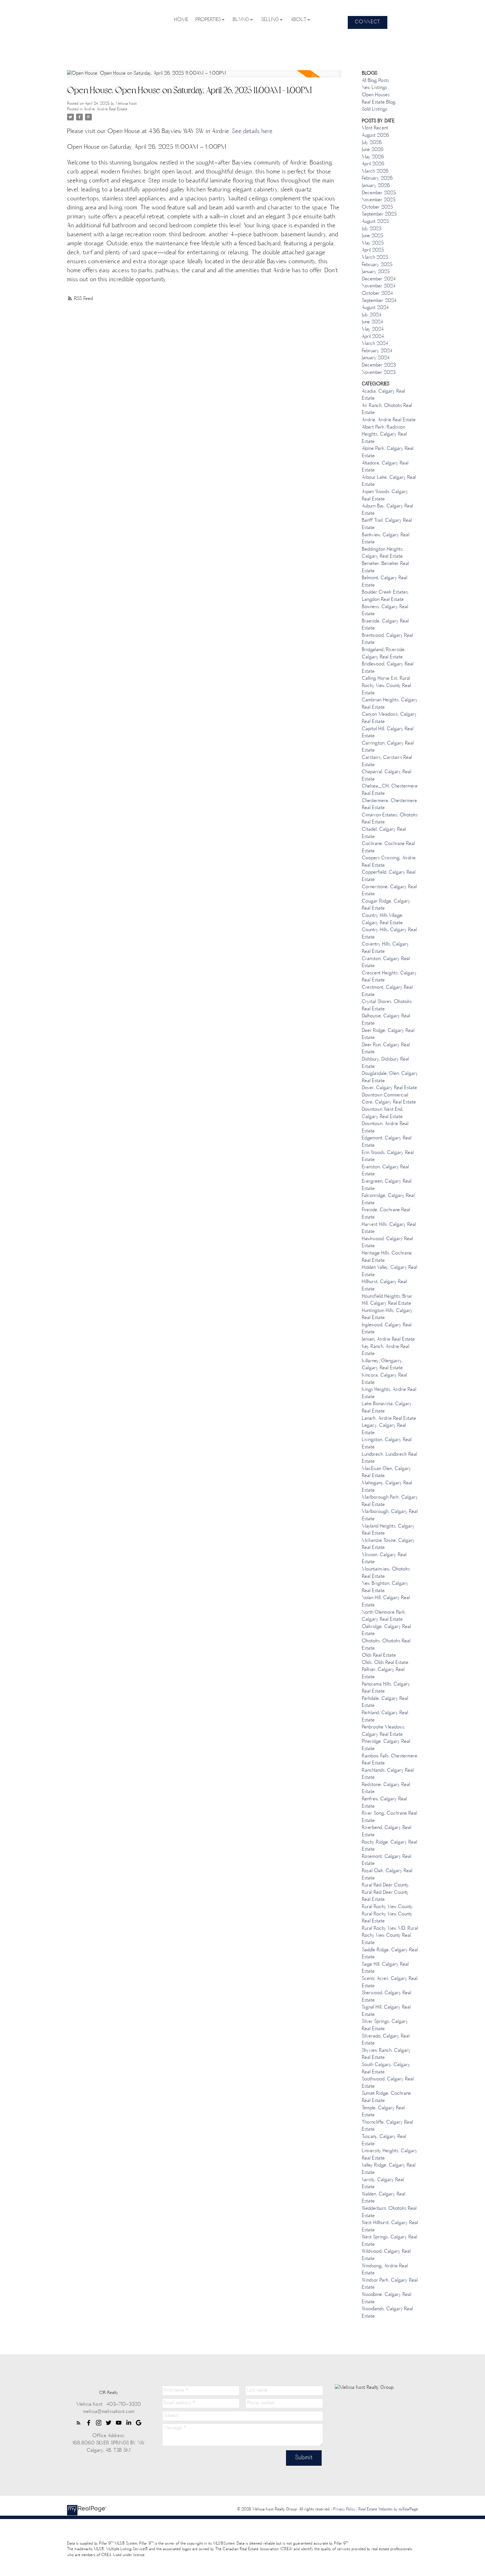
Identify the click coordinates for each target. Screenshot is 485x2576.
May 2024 (373, 329)
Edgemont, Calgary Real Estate (387, 1142)
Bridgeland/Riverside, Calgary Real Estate (384, 654)
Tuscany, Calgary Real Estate (384, 2140)
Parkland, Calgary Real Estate (385, 1717)
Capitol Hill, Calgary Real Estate (388, 733)
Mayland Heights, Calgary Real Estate (388, 1530)
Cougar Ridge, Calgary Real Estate (386, 905)
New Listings (374, 88)
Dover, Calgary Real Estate (389, 1088)
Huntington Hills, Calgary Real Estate (387, 1315)
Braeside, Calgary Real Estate (385, 625)
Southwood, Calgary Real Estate (388, 2083)
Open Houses (376, 95)
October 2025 (377, 207)
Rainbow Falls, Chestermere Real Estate (390, 1760)
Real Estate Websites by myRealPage (388, 2509)
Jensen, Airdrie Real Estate (388, 1339)
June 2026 (373, 150)
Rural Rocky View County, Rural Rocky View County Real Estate (388, 1914)
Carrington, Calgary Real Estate (388, 747)
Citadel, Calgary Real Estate (384, 833)
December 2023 (379, 365)
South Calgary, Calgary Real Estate (386, 2069)
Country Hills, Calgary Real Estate (389, 934)
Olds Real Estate (379, 1655)
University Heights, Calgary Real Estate (390, 2155)
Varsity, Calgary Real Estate (383, 2184)
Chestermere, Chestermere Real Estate (389, 805)
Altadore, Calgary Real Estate (385, 467)
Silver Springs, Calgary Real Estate (385, 2025)
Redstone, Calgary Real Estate (386, 1789)
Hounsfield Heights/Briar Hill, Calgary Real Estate (387, 1300)
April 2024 (373, 337)
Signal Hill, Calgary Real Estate (386, 2011)
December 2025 (379, 193)
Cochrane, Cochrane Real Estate (388, 848)
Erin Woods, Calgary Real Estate (388, 1157)
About (298, 20)
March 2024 (375, 344)
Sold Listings (375, 109)
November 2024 (379, 286)
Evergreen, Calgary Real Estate (387, 1185)
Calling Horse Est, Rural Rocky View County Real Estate (386, 686)
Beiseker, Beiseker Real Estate (385, 567)
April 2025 (373, 250)
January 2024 (376, 358)
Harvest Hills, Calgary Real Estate (389, 1228)
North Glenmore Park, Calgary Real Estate (384, 1616)
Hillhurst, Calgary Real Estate (384, 1286)
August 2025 (375, 222)
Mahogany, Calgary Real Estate (387, 1487)
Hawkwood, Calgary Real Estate (387, 1243)
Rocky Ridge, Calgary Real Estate (389, 1846)
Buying (241, 20)
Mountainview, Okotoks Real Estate (386, 1573)
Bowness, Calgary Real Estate (385, 611)
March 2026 (375, 171)
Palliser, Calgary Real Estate (383, 1673)
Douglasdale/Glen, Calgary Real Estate (390, 1077)
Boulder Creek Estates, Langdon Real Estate (385, 596)
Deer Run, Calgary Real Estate (386, 1049)
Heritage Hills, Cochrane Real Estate (387, 1257)
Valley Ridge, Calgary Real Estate (389, 2169)
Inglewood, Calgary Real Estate (387, 1329)
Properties (208, 20)
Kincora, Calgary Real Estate (384, 1379)
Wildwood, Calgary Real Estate (386, 2255)
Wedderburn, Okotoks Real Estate (389, 2212)
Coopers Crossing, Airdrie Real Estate (389, 862)
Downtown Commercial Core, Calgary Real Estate (389, 1099)
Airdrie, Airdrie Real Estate (106, 109)
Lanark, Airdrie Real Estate (389, 1419)
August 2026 (375, 136)
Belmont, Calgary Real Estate (385, 582)
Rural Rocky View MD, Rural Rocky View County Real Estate (390, 1936)
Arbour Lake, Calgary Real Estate (389, 481)
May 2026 (373, 157)
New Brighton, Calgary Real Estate (385, 1587)
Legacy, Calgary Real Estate (384, 1429)
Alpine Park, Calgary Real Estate (388, 452)
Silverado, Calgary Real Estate (386, 2040)
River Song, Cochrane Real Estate (389, 1817)
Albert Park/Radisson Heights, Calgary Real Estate (384, 435)
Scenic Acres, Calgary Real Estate (390, 1982)
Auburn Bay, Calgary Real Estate (387, 510)
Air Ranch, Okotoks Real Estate (387, 409)
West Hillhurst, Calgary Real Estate (390, 2227)
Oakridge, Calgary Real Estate (386, 1631)
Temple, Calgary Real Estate (383, 2112)
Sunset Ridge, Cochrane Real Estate (386, 2097)
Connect (368, 22)
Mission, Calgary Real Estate (384, 1559)
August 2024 (375, 308)
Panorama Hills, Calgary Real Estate (386, 1688)
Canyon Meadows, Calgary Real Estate (389, 718)
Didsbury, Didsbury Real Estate (385, 1063)
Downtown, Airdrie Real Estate (385, 1128)
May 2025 (373, 243)
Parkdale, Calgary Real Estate (385, 1702)
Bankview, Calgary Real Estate (386, 539)
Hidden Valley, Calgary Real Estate (389, 1271)
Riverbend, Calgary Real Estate (386, 1831)
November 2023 (379, 373)
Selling (270, 20)
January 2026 (376, 186)
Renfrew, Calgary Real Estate (384, 1803)
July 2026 (372, 143)
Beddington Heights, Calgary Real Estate (383, 553)
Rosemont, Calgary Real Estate (386, 1860)
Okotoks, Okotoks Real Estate (386, 1645)
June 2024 (372, 322)
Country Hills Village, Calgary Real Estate (383, 919)
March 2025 (375, 258)
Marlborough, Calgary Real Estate (390, 1515)
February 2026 (377, 178)
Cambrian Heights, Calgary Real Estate (390, 704)
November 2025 (379, 200)
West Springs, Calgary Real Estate (389, 2241)
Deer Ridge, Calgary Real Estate (388, 1034)
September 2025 (379, 214)
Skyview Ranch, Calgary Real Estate (386, 2054)
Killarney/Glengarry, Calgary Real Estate (382, 1365)
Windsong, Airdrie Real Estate (385, 2270)
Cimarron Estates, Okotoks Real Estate (390, 819)
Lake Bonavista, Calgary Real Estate (387, 1408)
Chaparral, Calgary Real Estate (386, 776)
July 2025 (372, 229)
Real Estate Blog (379, 102)
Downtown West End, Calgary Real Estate (383, 1113)
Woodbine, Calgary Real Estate (386, 2298)
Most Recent (375, 128)
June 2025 (372, 236)
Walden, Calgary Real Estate (384, 2198)
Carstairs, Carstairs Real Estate (387, 761)
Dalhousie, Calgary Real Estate (386, 1020)
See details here (252, 132)
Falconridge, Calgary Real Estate (388, 1199)
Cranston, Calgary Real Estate (386, 963)
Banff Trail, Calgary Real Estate (387, 524)
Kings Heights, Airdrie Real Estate (389, 1393)
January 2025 (376, 272)
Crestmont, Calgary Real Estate (387, 991)
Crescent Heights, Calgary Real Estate (389, 977)
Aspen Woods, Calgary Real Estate (385, 496)
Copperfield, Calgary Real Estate (389, 876)
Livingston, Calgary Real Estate (387, 1444)
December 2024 (379, 279)
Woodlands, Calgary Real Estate (387, 2313)
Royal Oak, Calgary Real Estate (387, 1875)
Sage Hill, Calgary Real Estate (385, 1968)
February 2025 (377, 265)
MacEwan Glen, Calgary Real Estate (386, 1473)
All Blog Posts (375, 81)
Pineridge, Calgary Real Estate (386, 1745)
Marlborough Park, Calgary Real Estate (390, 1501)
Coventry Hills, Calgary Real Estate (385, 948)
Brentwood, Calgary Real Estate (387, 639)
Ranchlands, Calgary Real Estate (388, 1774)
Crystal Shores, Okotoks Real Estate (387, 1006)
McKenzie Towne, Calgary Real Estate (388, 1544)
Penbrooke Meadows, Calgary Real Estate (384, 1731)
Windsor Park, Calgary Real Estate (390, 2284)
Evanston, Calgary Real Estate (385, 1171)
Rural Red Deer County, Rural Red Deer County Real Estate (386, 1892)
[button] (368, 22)
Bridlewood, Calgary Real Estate (388, 668)
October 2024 (377, 294)
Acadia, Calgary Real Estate (383, 395)
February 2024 (377, 351)
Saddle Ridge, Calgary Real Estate (390, 1954)
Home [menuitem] (181, 20)
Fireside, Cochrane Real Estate (386, 1214)
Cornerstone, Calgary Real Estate (389, 891)
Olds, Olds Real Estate (385, 1663)
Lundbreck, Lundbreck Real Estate (389, 1458)
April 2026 (373, 164)
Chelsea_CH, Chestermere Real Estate (390, 790)
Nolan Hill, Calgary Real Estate (386, 1602)
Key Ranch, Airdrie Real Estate (386, 1350)
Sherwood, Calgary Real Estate (386, 1997)
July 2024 (372, 315)
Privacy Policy (344, 2509)
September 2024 (379, 301)
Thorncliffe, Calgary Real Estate (387, 2126)
